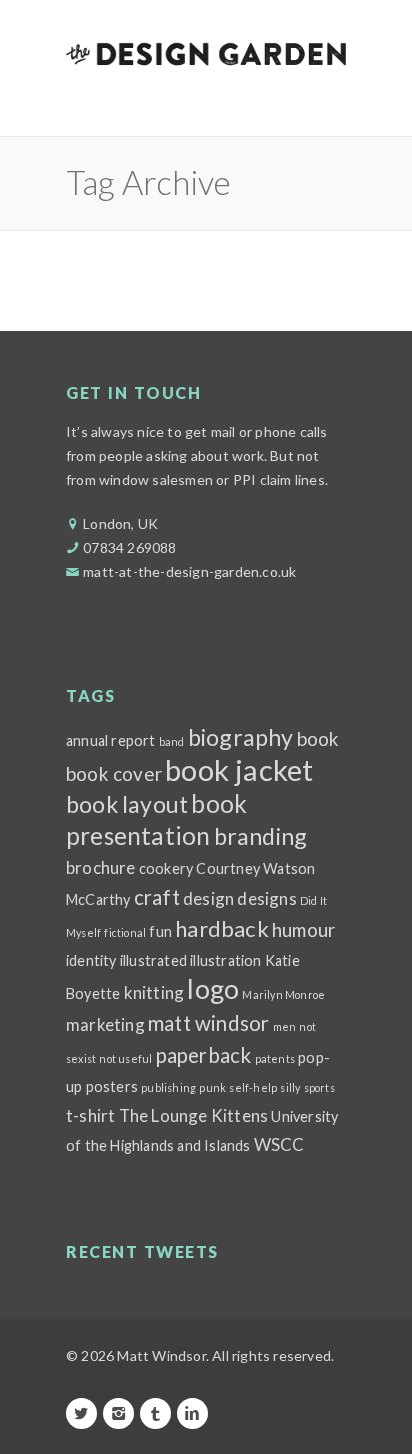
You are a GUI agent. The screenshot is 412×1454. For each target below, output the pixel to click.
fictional (125, 932)
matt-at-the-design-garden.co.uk (189, 571)
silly (290, 1087)
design (208, 898)
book (318, 738)
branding (261, 836)
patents (275, 1058)
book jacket (239, 769)
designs (266, 898)
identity (91, 960)
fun (160, 931)
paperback (204, 1055)
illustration (225, 960)
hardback (222, 928)
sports (319, 1087)
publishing (168, 1087)
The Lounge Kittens (194, 1115)
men (285, 1026)
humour (303, 929)
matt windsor (208, 1023)
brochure (101, 867)
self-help (253, 1087)
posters (112, 1086)
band (172, 741)
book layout (127, 804)
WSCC (279, 1144)
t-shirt (90, 1115)
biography (241, 737)
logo (213, 989)
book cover (114, 773)
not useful (125, 1058)
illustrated (153, 960)
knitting (154, 992)
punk (212, 1087)
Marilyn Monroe (283, 994)
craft (157, 897)
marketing (105, 1024)
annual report (111, 740)
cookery (166, 868)
